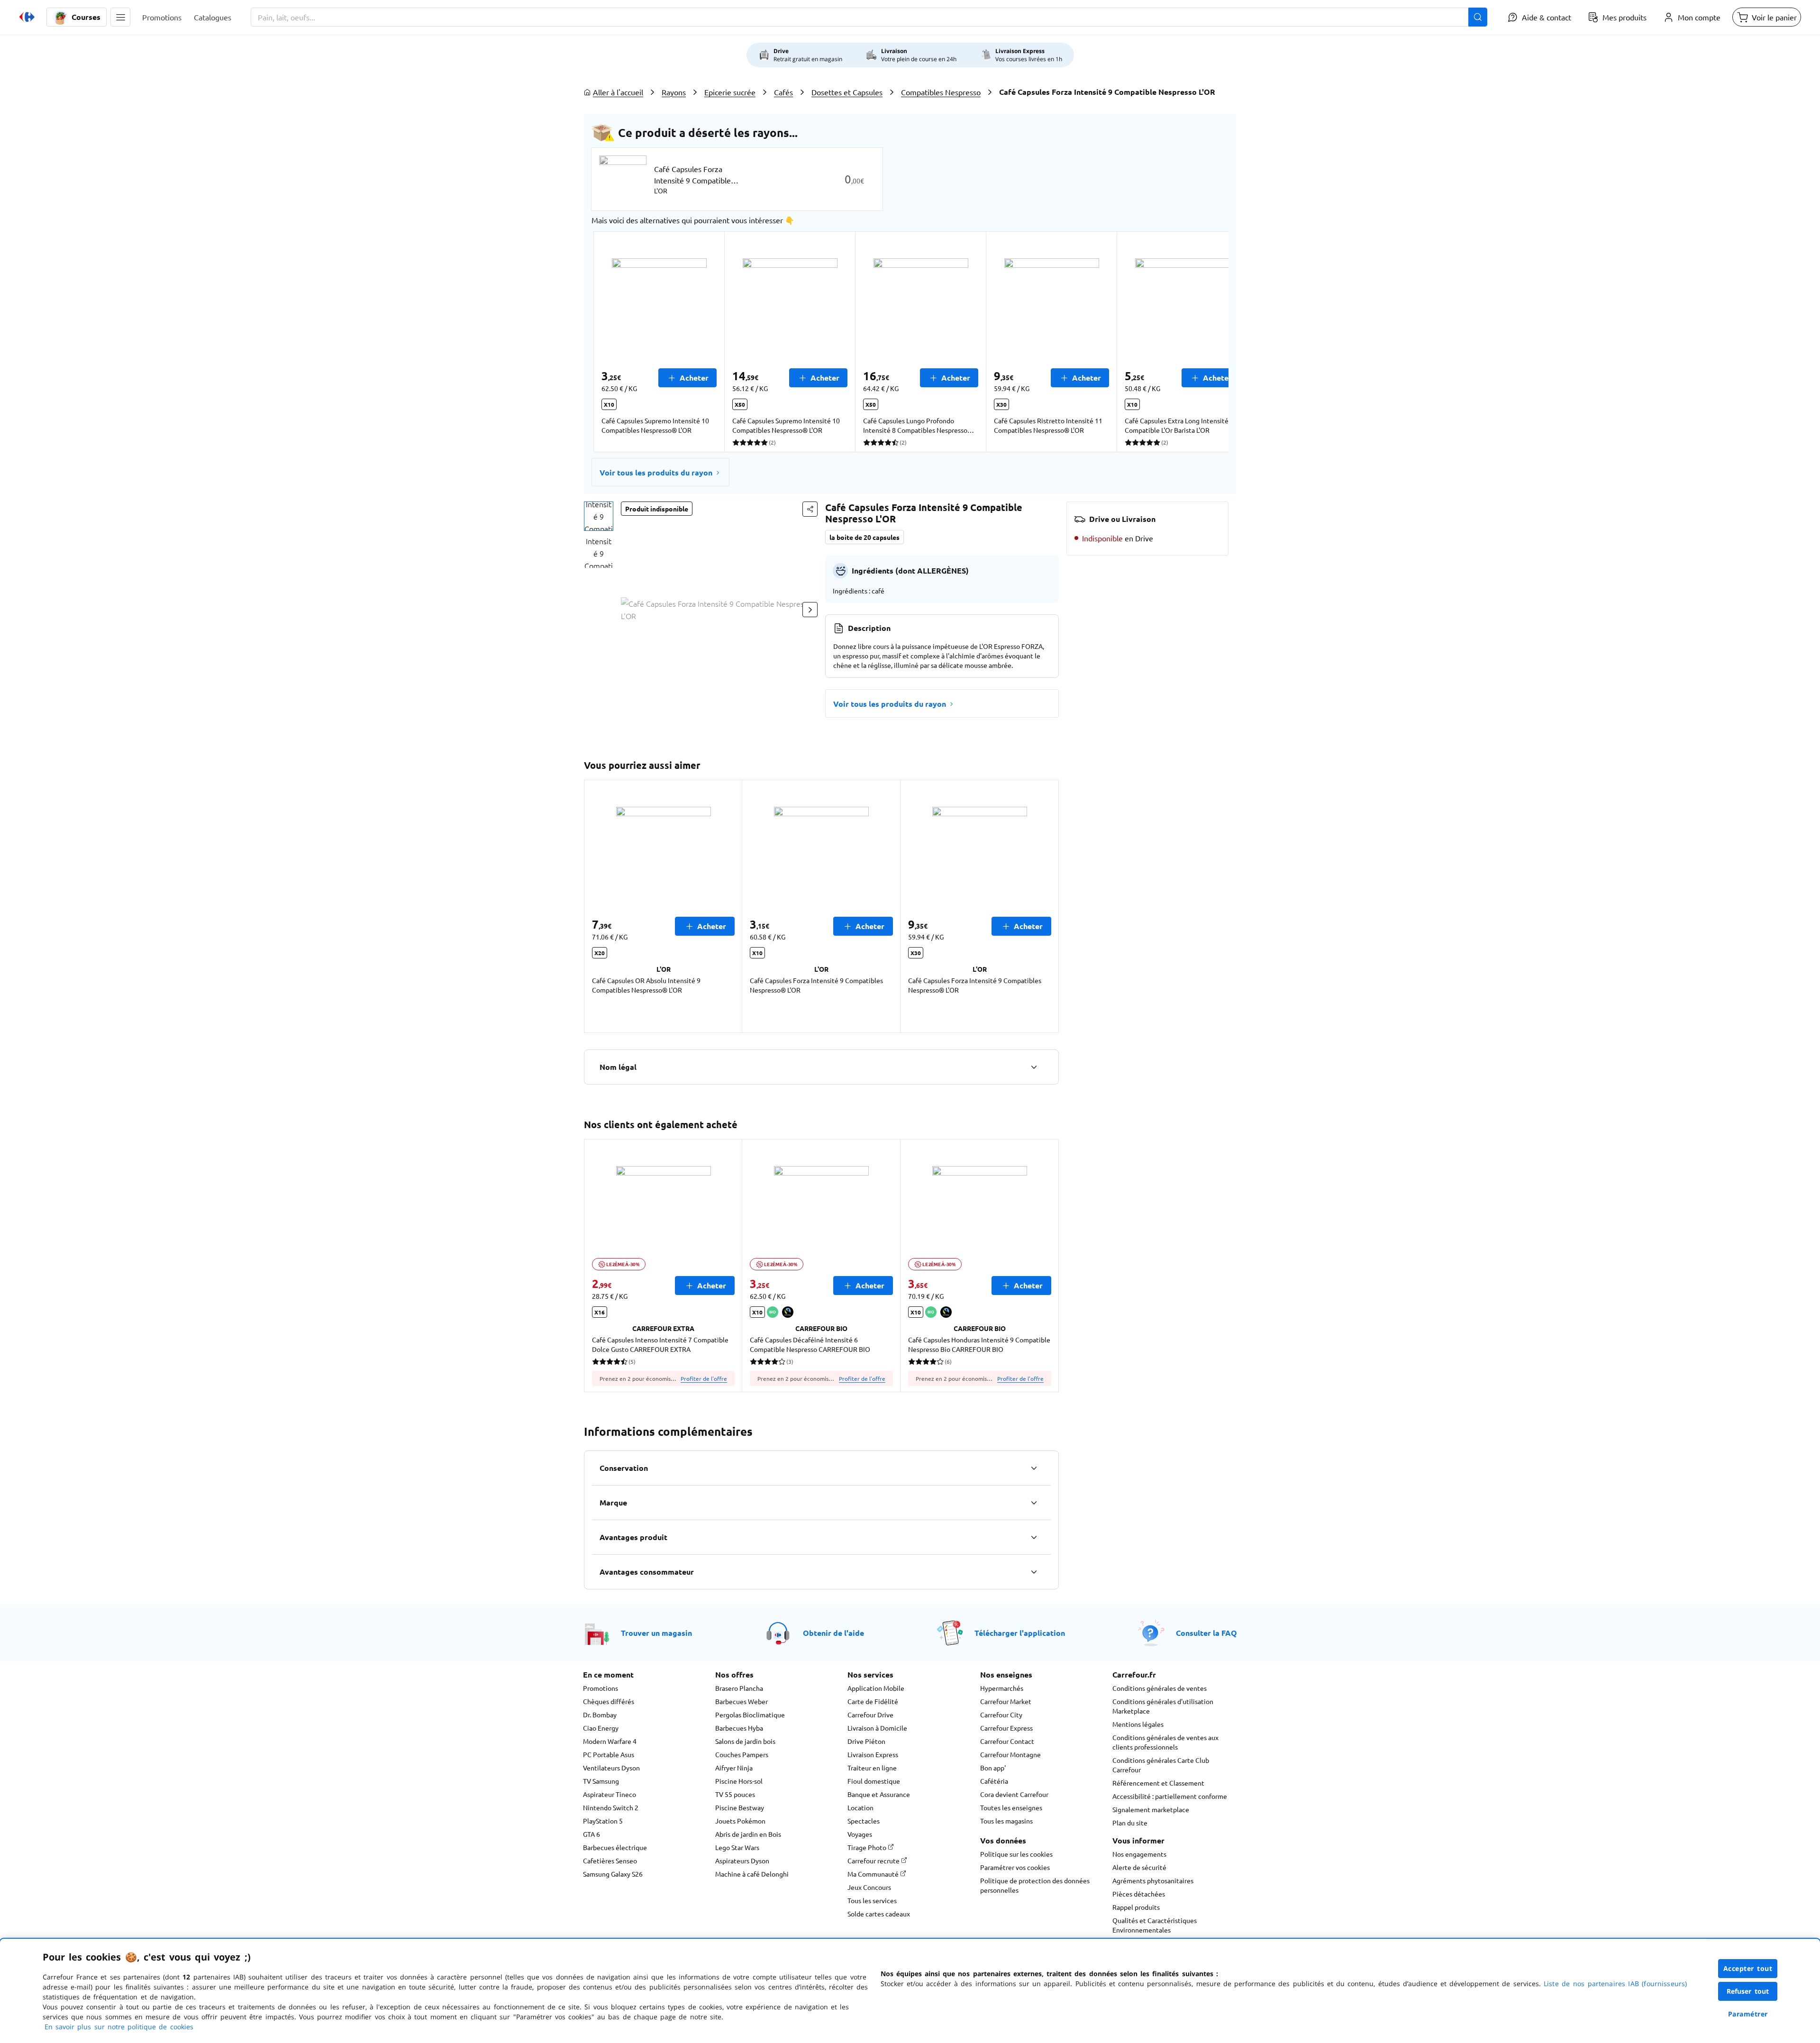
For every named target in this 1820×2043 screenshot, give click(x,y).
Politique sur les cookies (1016, 1854)
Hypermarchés (1002, 1688)
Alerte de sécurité (1139, 1867)
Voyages (860, 1834)
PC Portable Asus (609, 1754)
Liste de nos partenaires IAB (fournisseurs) (1615, 1984)
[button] (120, 17)
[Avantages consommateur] (1034, 1572)
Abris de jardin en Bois (748, 1834)
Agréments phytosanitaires (1153, 1880)
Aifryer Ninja (734, 1768)
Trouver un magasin (656, 1633)
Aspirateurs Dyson (742, 1861)
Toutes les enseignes (1011, 1807)
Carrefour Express (1006, 1728)
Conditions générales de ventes (1160, 1688)
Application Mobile (876, 1688)
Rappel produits (1136, 1907)
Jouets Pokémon (740, 1821)
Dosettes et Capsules (847, 92)
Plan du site (1130, 1823)
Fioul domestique (874, 1781)
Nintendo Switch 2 (611, 1807)
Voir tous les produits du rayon (656, 472)
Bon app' (993, 1768)
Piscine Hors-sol (739, 1781)
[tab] (599, 516)
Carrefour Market (1006, 1701)
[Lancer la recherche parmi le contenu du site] (1478, 17)
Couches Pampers (742, 1754)
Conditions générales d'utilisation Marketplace (1163, 1706)
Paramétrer (1748, 2014)
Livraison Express (873, 1754)
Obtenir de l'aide (833, 1633)
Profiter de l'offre (704, 1378)
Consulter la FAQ (1206, 1633)
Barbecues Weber (742, 1701)
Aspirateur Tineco (610, 1794)
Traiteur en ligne (872, 1768)
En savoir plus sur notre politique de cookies (119, 2027)
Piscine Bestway (740, 1807)
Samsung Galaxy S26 (613, 1874)
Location (860, 1807)
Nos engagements (1139, 1854)
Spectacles (864, 1821)
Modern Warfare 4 (610, 1741)
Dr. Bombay (600, 1715)
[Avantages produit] (1034, 1537)
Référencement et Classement (1158, 1783)
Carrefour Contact (1007, 1741)
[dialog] (910, 1991)
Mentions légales (1138, 1724)
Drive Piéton (866, 1741)
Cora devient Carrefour (1014, 1794)
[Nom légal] (1034, 1067)
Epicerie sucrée (730, 92)
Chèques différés (609, 1701)
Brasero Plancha (739, 1688)
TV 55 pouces (735, 1794)
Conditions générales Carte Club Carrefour (1161, 1765)
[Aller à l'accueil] (27, 17)
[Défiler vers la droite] (1206, 342)
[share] (810, 509)
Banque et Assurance (879, 1794)
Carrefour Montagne (1010, 1754)
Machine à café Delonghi (752, 1874)
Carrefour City (1001, 1715)
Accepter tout (1748, 1968)
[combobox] (869, 17)
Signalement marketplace (1151, 1809)
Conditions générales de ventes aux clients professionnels (1165, 1742)
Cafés (783, 92)
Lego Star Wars (737, 1847)
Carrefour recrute (874, 1861)
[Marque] (1034, 1503)
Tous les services (872, 1900)
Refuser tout (1748, 1991)
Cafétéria (994, 1781)
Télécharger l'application (1020, 1633)
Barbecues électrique (615, 1847)
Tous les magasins (1006, 1821)
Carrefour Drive (870, 1715)
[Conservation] (1034, 1468)
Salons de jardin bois (745, 1741)
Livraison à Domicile (877, 1728)
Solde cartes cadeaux (879, 1914)
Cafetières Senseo (610, 1861)
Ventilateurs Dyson (611, 1768)
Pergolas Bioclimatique (750, 1715)
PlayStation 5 (603, 1821)
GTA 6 (591, 1834)
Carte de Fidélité (873, 1701)
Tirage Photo (868, 1847)
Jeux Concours (869, 1887)
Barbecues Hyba (739, 1728)
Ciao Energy (601, 1728)
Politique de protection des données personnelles (1035, 1885)
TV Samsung (601, 1781)
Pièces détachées (1139, 1894)
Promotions (601, 1688)
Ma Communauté (874, 1874)
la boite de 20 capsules (864, 537)
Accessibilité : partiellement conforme (1170, 1796)
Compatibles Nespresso (941, 92)
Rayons (674, 92)
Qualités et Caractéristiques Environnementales (1155, 1925)
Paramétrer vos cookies (1015, 1867)
